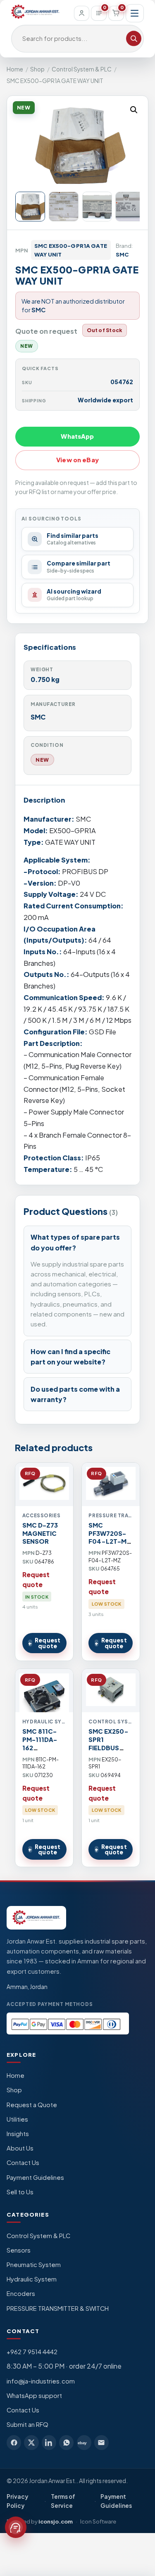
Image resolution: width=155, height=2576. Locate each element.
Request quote (48, 1643)
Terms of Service (63, 2501)
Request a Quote (32, 2105)
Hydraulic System (32, 2279)
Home (15, 69)
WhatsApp (77, 436)
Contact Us (23, 2163)
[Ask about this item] (16, 2527)
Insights (18, 2134)
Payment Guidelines (35, 2177)
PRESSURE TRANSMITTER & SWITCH (58, 2308)
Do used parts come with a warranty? (75, 1394)
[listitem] (14, 2442)
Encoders (21, 2293)
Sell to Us (20, 2192)
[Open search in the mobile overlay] (77, 39)
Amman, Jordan (27, 1987)
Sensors (19, 2250)
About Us (20, 2148)
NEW (42, 760)
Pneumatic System (34, 2265)
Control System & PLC (82, 69)
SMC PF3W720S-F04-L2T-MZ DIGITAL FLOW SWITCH (110, 1546)
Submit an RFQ (27, 2424)
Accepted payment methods (50, 2004)
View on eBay (77, 460)
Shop (37, 69)
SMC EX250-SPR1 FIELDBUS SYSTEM (108, 1744)
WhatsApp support (34, 2395)
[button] (134, 110)
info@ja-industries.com (41, 2381)
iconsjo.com (56, 2521)
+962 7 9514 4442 (32, 2352)
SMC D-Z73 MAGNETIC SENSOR (40, 1533)
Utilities (17, 2119)
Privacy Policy (17, 2501)
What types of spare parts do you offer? (75, 1242)
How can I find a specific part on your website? (70, 1357)
